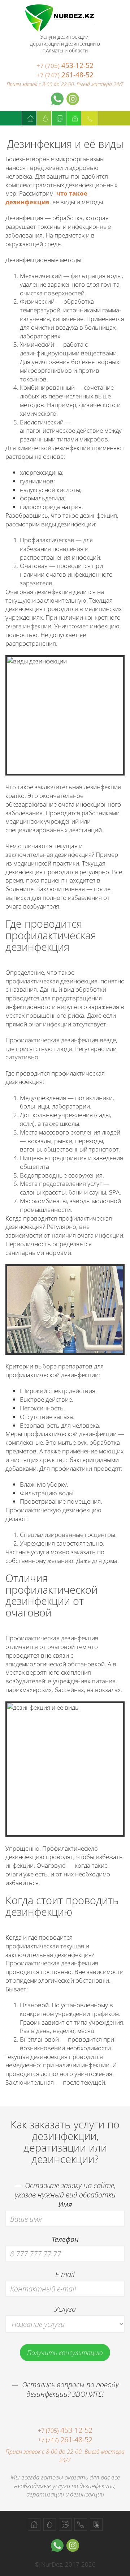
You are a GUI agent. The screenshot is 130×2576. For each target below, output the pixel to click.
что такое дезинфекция (46, 198)
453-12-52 (65, 65)
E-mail (65, 2274)
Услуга (65, 2309)
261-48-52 (65, 75)
